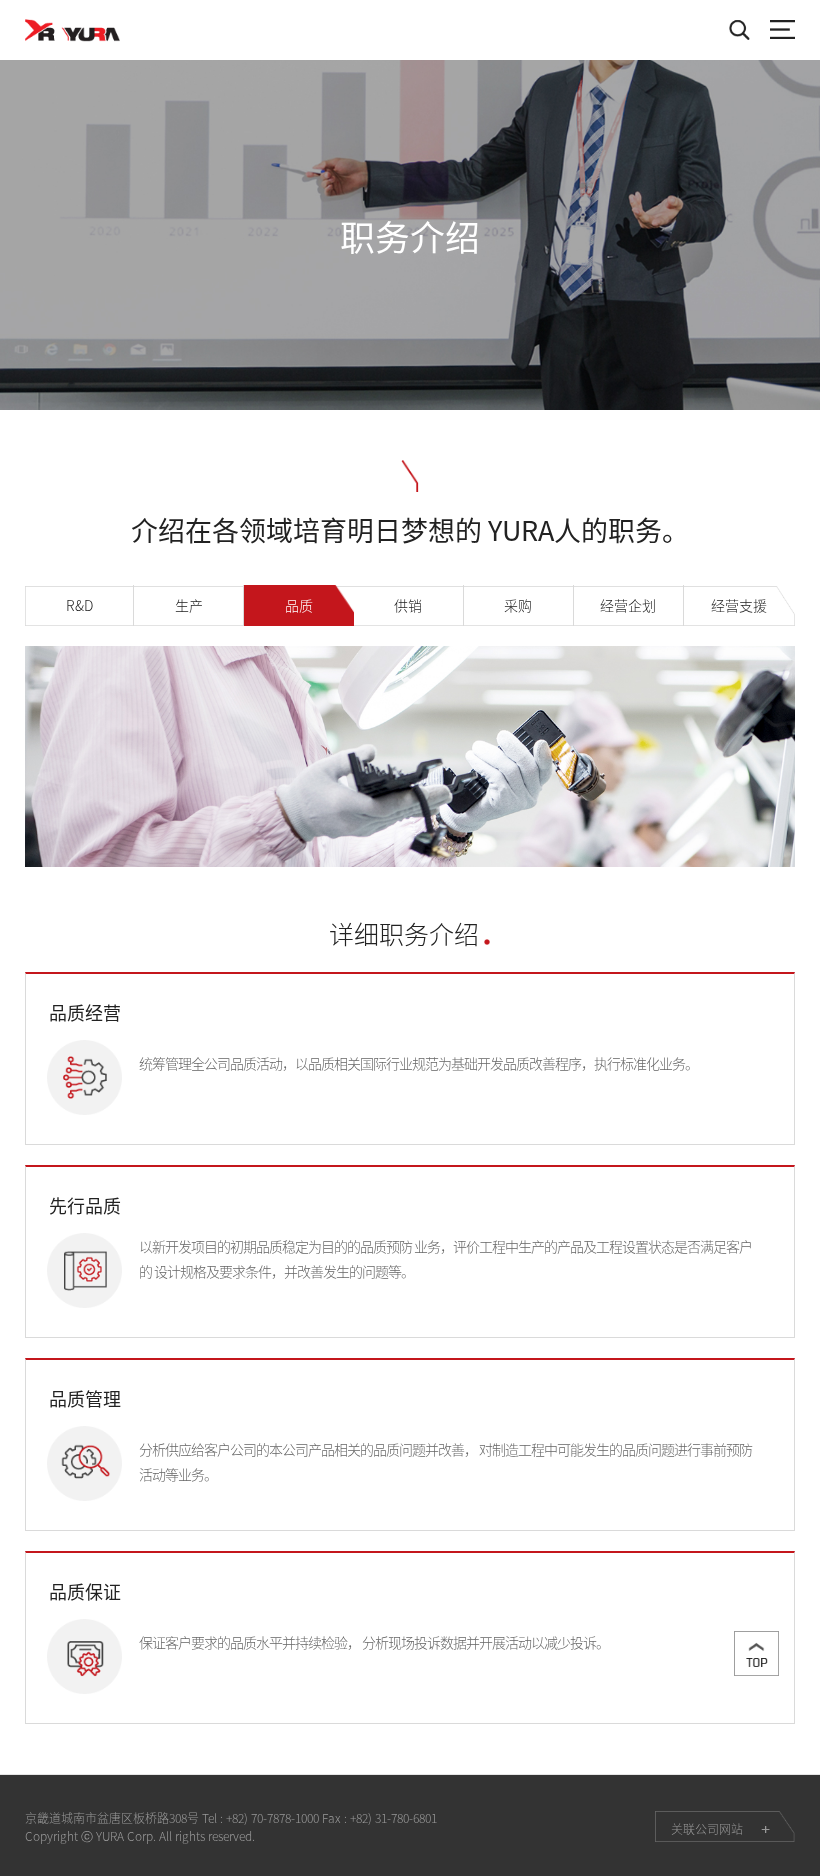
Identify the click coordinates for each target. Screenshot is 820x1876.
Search (739, 30)
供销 (408, 605)
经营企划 (628, 605)
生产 (189, 605)
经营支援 (739, 605)
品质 (299, 605)
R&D (79, 605)
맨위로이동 (756, 1653)
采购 (518, 605)
